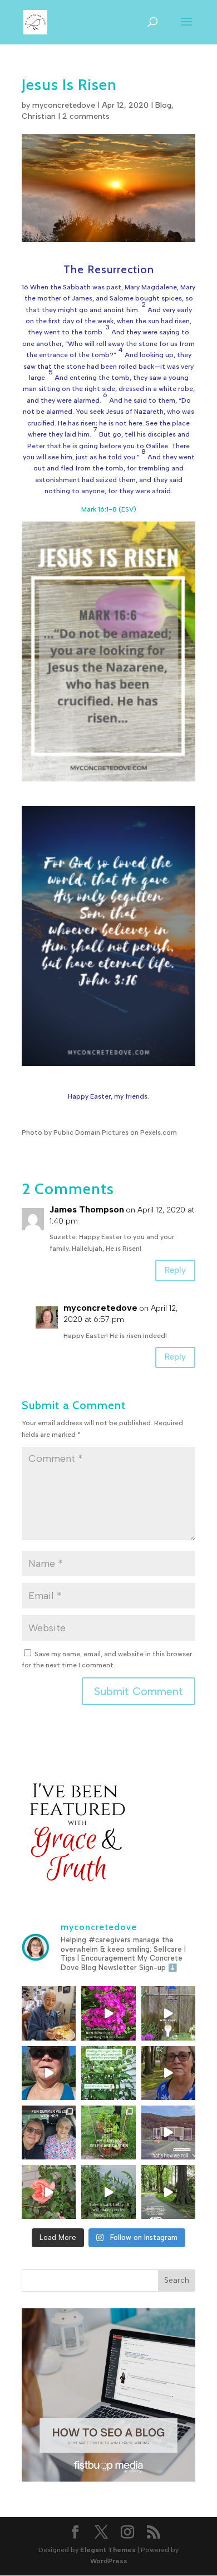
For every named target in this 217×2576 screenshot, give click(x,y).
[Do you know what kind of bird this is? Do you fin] (168, 2013)
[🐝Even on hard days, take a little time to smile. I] (108, 2013)
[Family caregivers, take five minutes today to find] (49, 2192)
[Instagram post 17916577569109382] (168, 2133)
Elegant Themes (108, 2550)
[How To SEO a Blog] (108, 2479)
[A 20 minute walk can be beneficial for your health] (108, 2192)
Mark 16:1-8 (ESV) (109, 509)
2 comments (86, 116)
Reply (175, 1270)
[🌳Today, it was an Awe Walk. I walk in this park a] (168, 2192)
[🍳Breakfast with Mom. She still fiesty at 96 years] (49, 2013)
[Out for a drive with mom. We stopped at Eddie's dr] (49, 2133)
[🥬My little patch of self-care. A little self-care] (108, 2133)
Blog (163, 105)
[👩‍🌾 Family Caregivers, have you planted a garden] (108, 2073)
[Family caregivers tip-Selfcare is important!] (168, 2073)
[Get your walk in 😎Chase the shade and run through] (49, 2073)
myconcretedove (64, 105)
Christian (39, 116)
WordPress (109, 2561)
